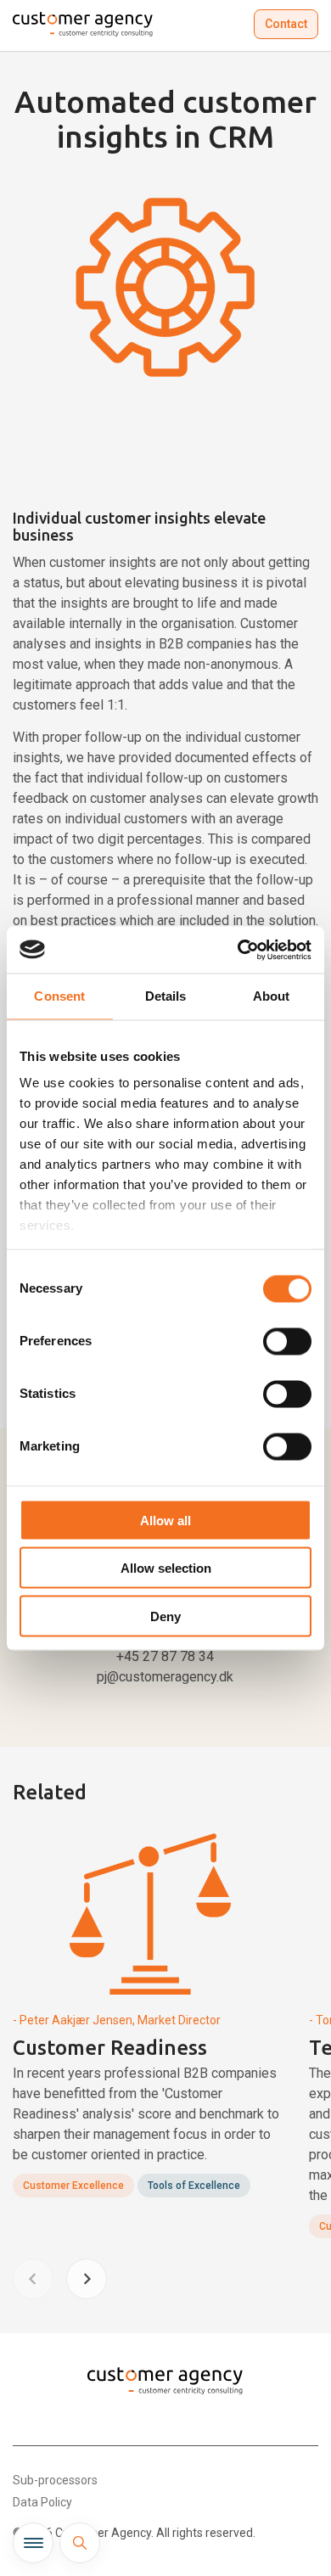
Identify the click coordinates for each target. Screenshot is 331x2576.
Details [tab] (166, 996)
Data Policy (42, 2502)
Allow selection (166, 1568)
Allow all (165, 1520)
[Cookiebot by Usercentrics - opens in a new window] (238, 950)
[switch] (287, 1341)
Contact (286, 24)
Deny (165, 1616)
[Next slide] (87, 2279)
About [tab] (272, 996)
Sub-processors (55, 2480)
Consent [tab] (59, 996)
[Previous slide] (33, 2279)
